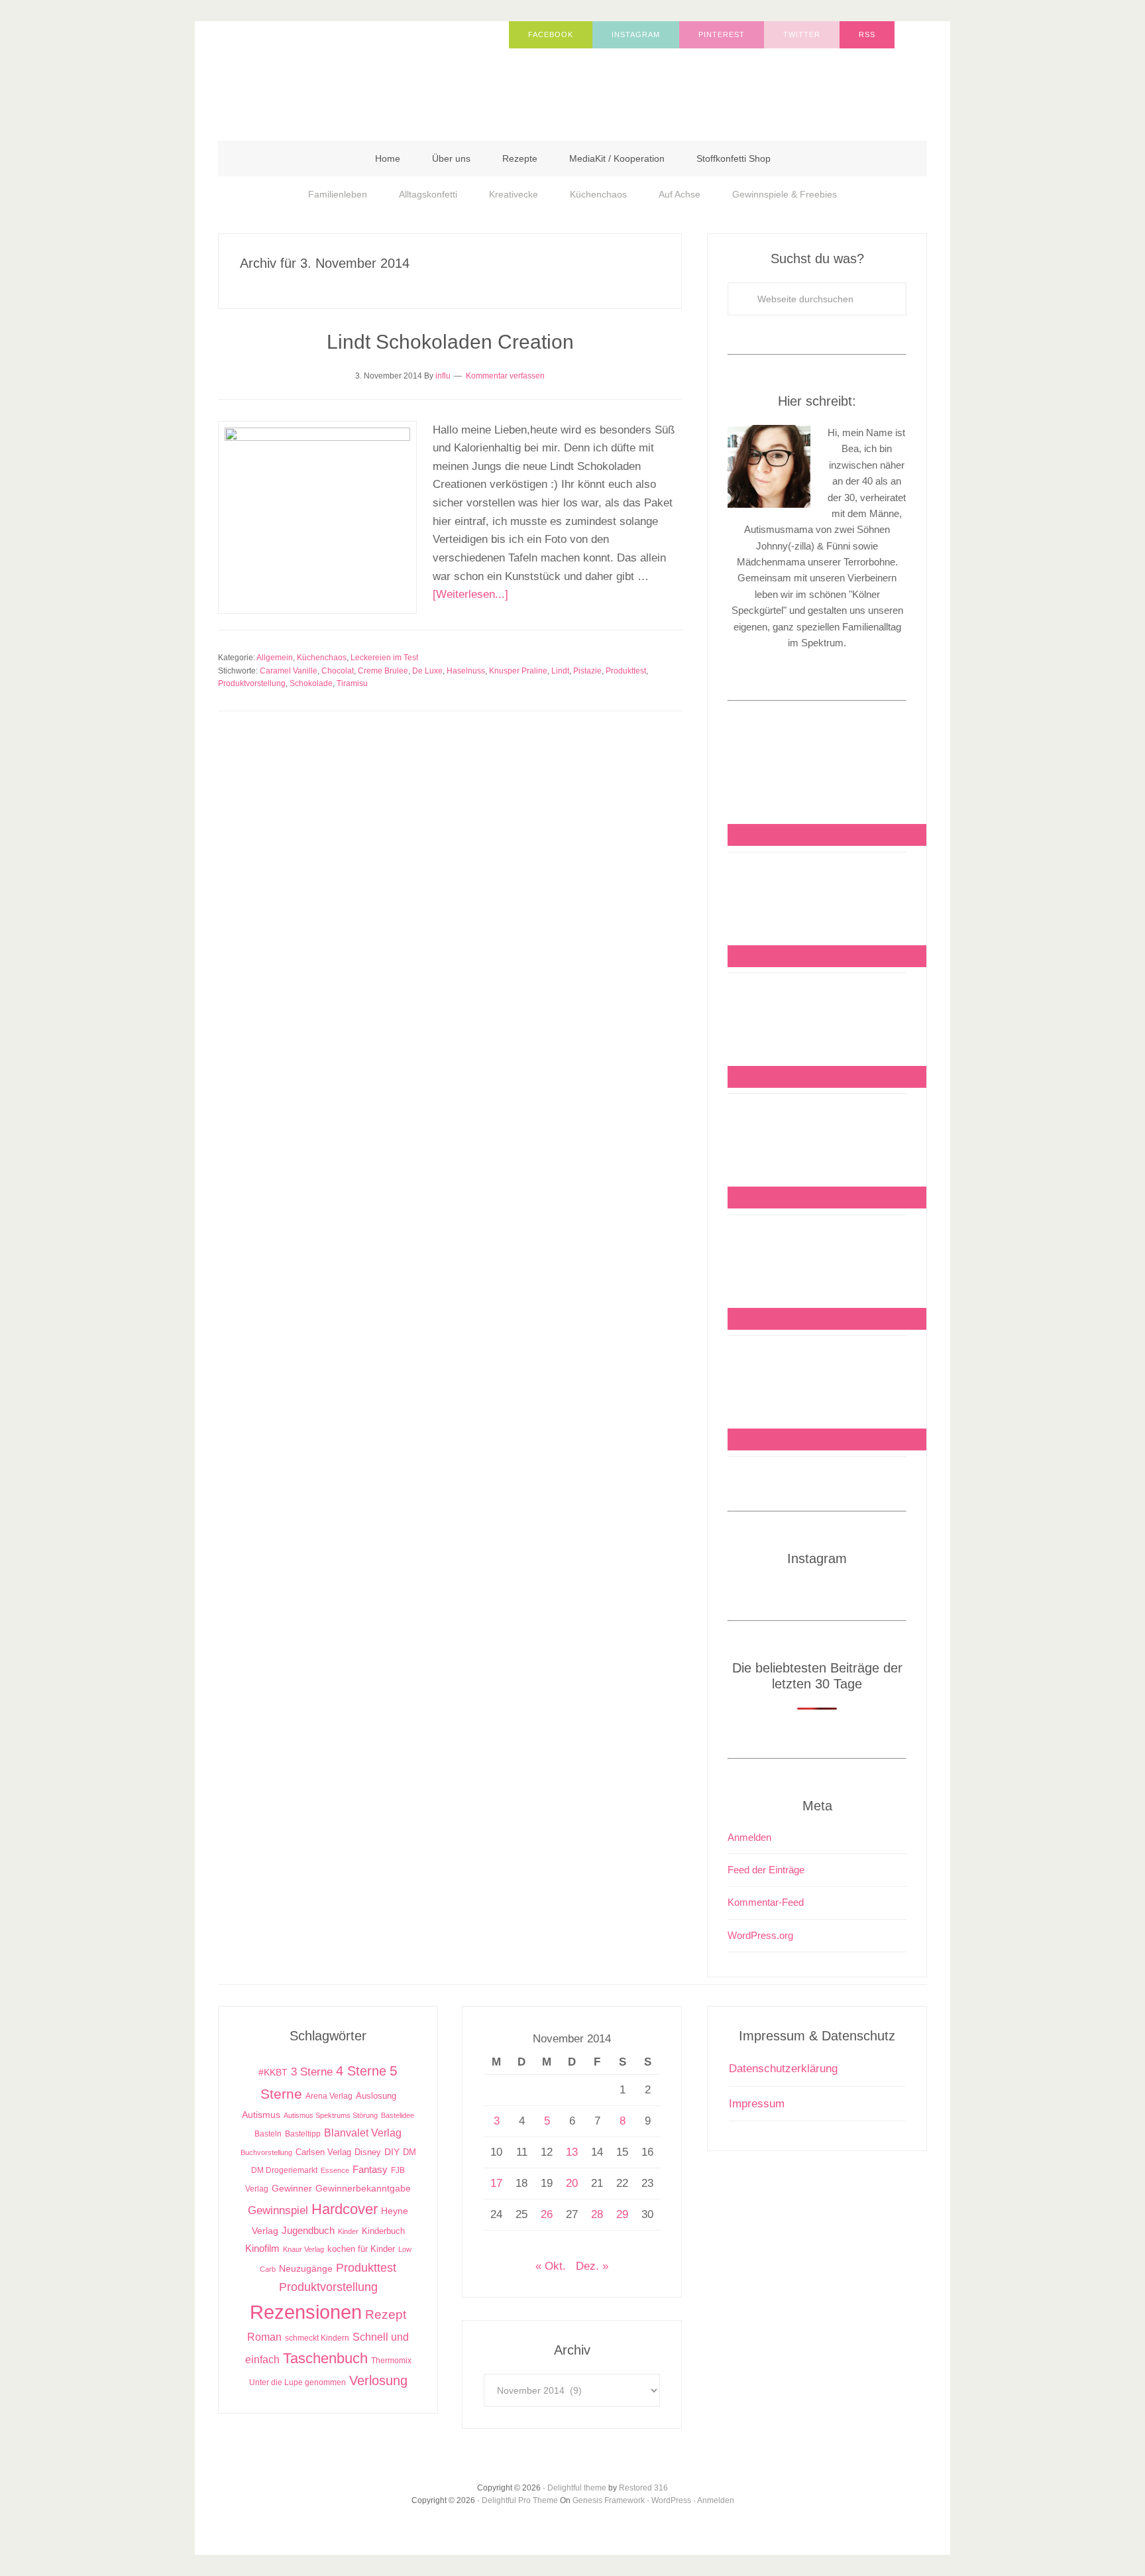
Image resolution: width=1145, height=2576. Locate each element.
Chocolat (338, 671)
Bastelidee (398, 2115)
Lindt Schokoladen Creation (450, 342)
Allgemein (275, 658)
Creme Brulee (383, 671)
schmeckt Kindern (317, 2338)
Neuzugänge (306, 2268)
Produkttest (626, 671)
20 (572, 2183)
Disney (368, 2152)
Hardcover (345, 2209)
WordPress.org (760, 1935)
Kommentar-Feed (766, 1902)
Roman (264, 2337)
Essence (335, 2170)
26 (547, 2214)
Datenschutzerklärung (783, 2069)
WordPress (671, 2500)
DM (409, 2152)
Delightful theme (577, 2488)
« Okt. (551, 2266)
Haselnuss (466, 671)
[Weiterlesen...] (470, 594)
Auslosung (376, 2096)
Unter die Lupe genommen (298, 2382)
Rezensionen (306, 2312)
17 (496, 2183)
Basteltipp (303, 2134)
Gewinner (292, 2189)
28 (597, 2214)
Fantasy (370, 2169)
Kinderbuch (383, 2231)
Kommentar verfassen (505, 376)
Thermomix (391, 2361)
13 (572, 2152)
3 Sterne (312, 2072)
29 (622, 2214)
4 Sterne (361, 2071)
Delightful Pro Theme (520, 2500)
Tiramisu (352, 683)
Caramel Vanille (289, 671)
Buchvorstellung (266, 2152)
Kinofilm (262, 2248)
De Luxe (427, 671)
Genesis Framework (609, 2500)
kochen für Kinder (361, 2249)
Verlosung (378, 2380)
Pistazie (587, 671)
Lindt (560, 671)
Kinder (348, 2231)
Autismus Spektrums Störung (331, 2115)
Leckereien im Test (384, 658)
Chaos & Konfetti (351, 74)
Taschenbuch (325, 2358)
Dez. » (592, 2266)
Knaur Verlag (303, 2249)
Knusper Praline (518, 671)
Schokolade (311, 683)
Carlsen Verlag (323, 2152)
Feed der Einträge (766, 1870)
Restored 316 (643, 2488)
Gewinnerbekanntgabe (363, 2189)
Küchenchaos (322, 658)
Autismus (261, 2115)
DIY (392, 2152)
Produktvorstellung (252, 683)
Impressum (757, 2104)
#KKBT (273, 2073)
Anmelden (749, 1837)
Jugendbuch (308, 2230)
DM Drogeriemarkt (284, 2170)
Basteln (268, 2134)
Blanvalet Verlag (363, 2133)
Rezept (386, 2314)
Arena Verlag (329, 2096)
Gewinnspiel (278, 2210)
